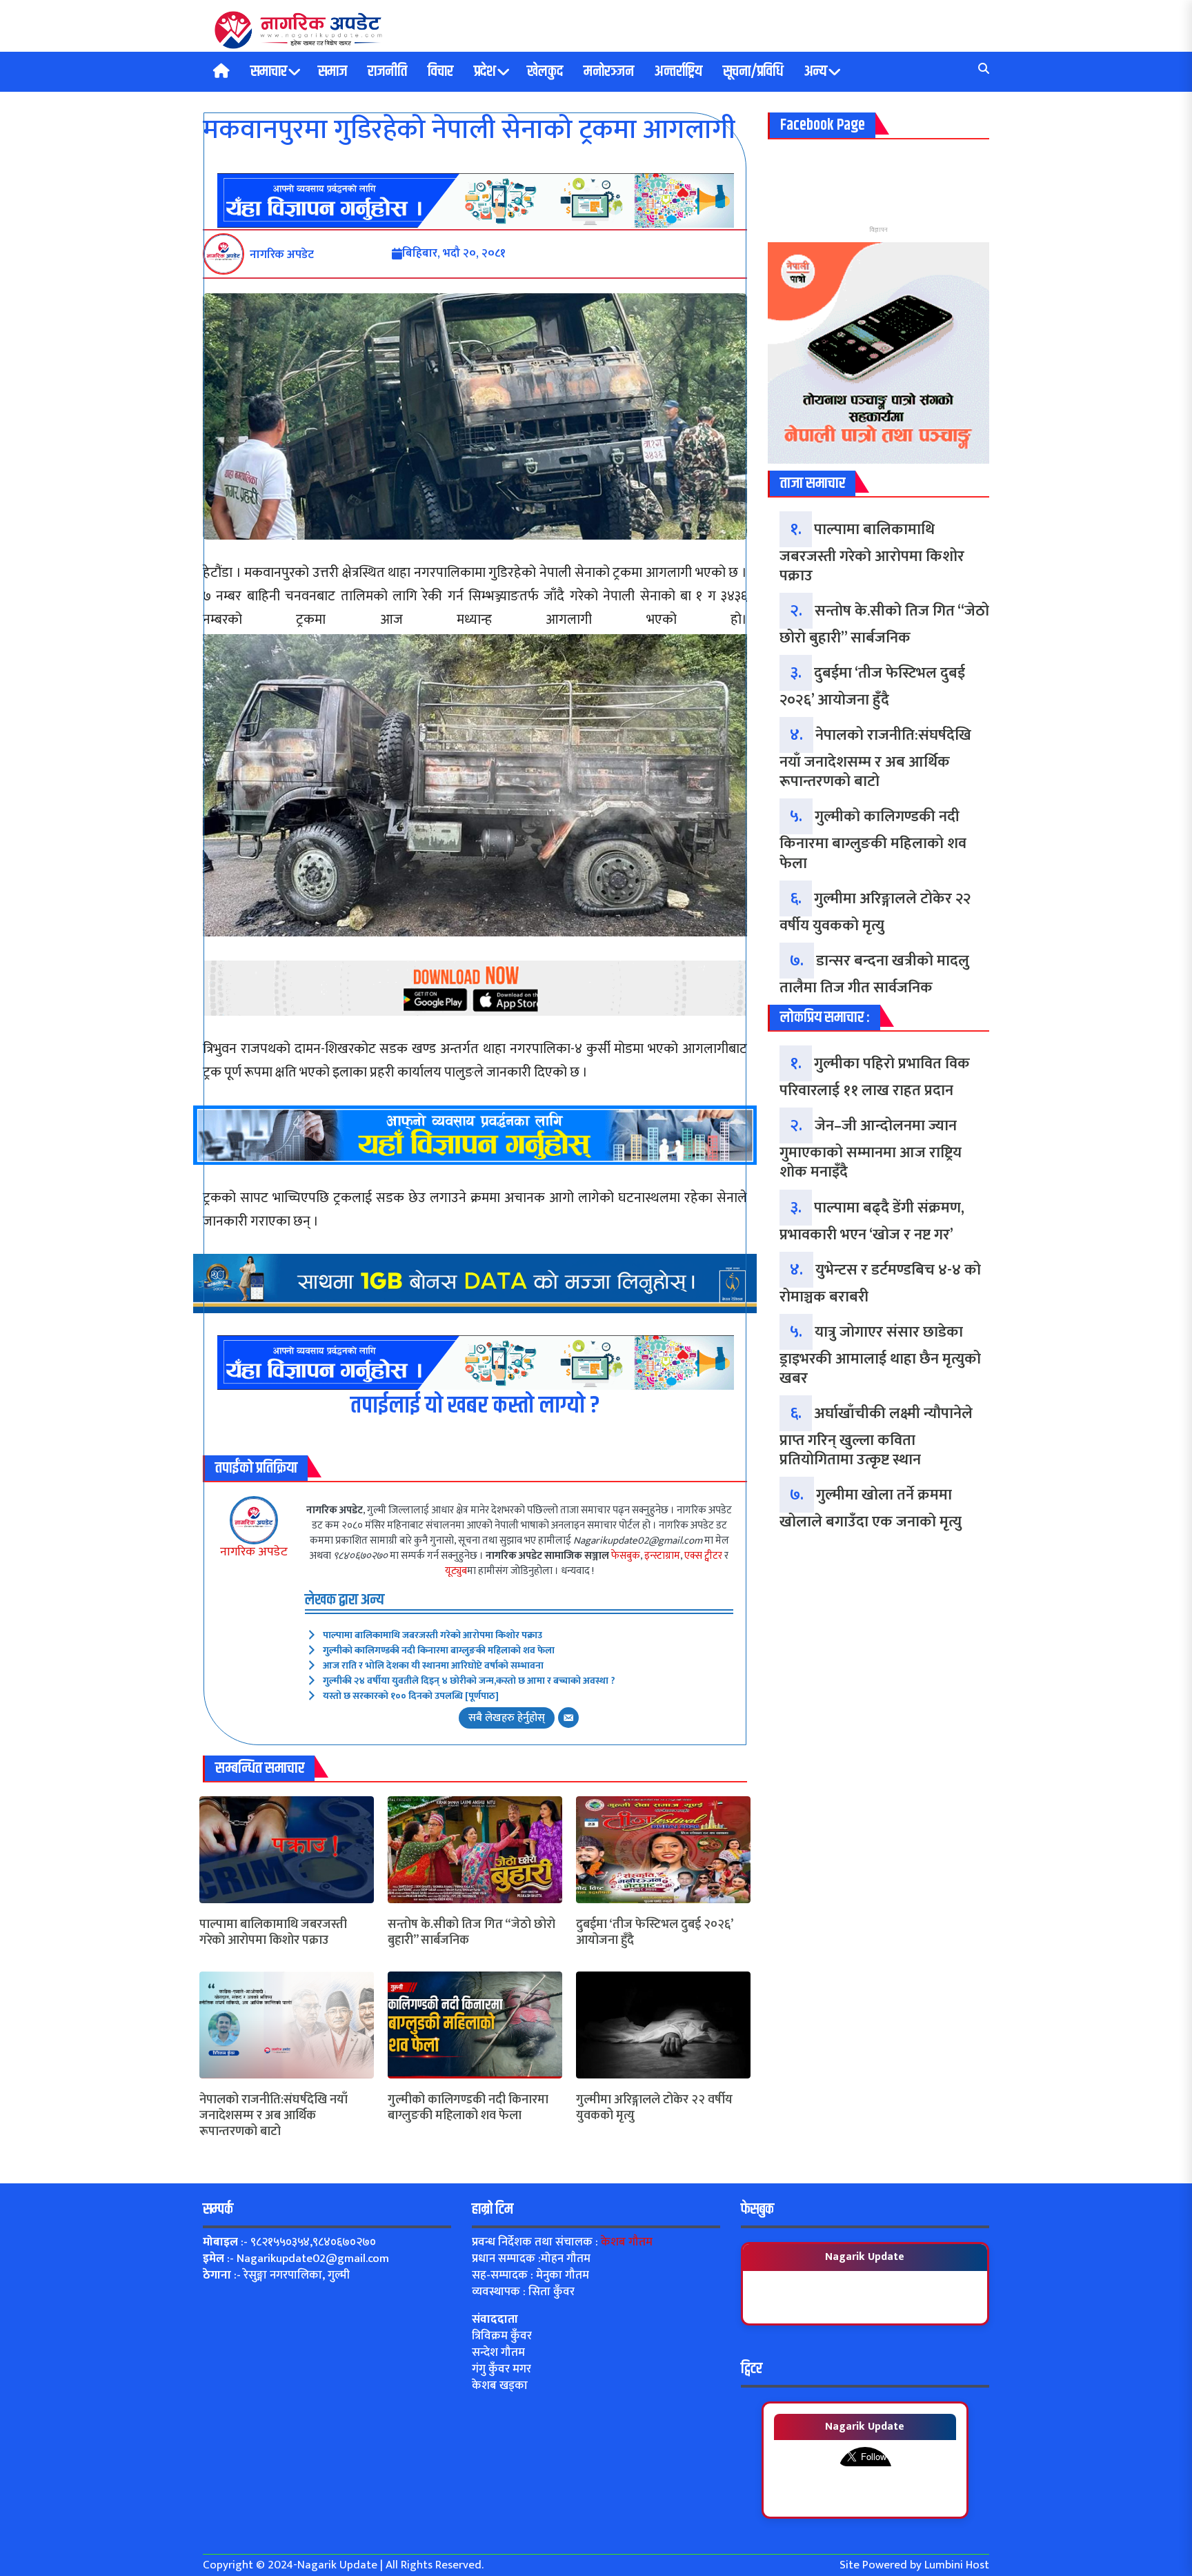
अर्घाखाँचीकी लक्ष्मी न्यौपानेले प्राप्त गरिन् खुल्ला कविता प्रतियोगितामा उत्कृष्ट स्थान (876, 1437)
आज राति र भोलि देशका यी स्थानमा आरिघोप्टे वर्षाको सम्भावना (433, 1665)
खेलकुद (545, 72)
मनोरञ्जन (609, 72)
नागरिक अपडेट (254, 1552)
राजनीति (387, 72)
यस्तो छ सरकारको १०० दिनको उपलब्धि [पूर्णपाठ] (411, 1696)
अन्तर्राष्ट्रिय (678, 72)
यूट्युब (456, 1571)
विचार (440, 72)
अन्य (816, 72)
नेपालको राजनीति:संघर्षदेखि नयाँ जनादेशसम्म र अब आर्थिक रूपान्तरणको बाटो (274, 2116)
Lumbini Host (957, 2565)
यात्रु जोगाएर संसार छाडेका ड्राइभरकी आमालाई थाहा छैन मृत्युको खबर (880, 1355)
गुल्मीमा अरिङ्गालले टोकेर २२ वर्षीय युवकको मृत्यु (654, 2108)
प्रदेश (485, 72)
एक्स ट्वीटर (703, 1556)
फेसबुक (626, 1556)
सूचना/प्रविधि (753, 72)
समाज (332, 72)
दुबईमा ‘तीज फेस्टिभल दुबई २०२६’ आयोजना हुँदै (654, 1933)
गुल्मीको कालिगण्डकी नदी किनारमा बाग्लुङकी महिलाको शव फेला (439, 1650)
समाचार (269, 72)
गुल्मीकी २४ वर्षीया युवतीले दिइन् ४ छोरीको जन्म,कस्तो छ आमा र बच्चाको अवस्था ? (469, 1681)
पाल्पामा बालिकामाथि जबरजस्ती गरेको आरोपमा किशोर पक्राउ (433, 1635)
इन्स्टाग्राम (662, 1556)
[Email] (568, 1718)
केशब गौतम (627, 2242)
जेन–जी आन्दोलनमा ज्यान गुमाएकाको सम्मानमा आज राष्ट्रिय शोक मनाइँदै (871, 1149)
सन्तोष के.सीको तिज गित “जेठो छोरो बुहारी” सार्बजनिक (471, 1933)
